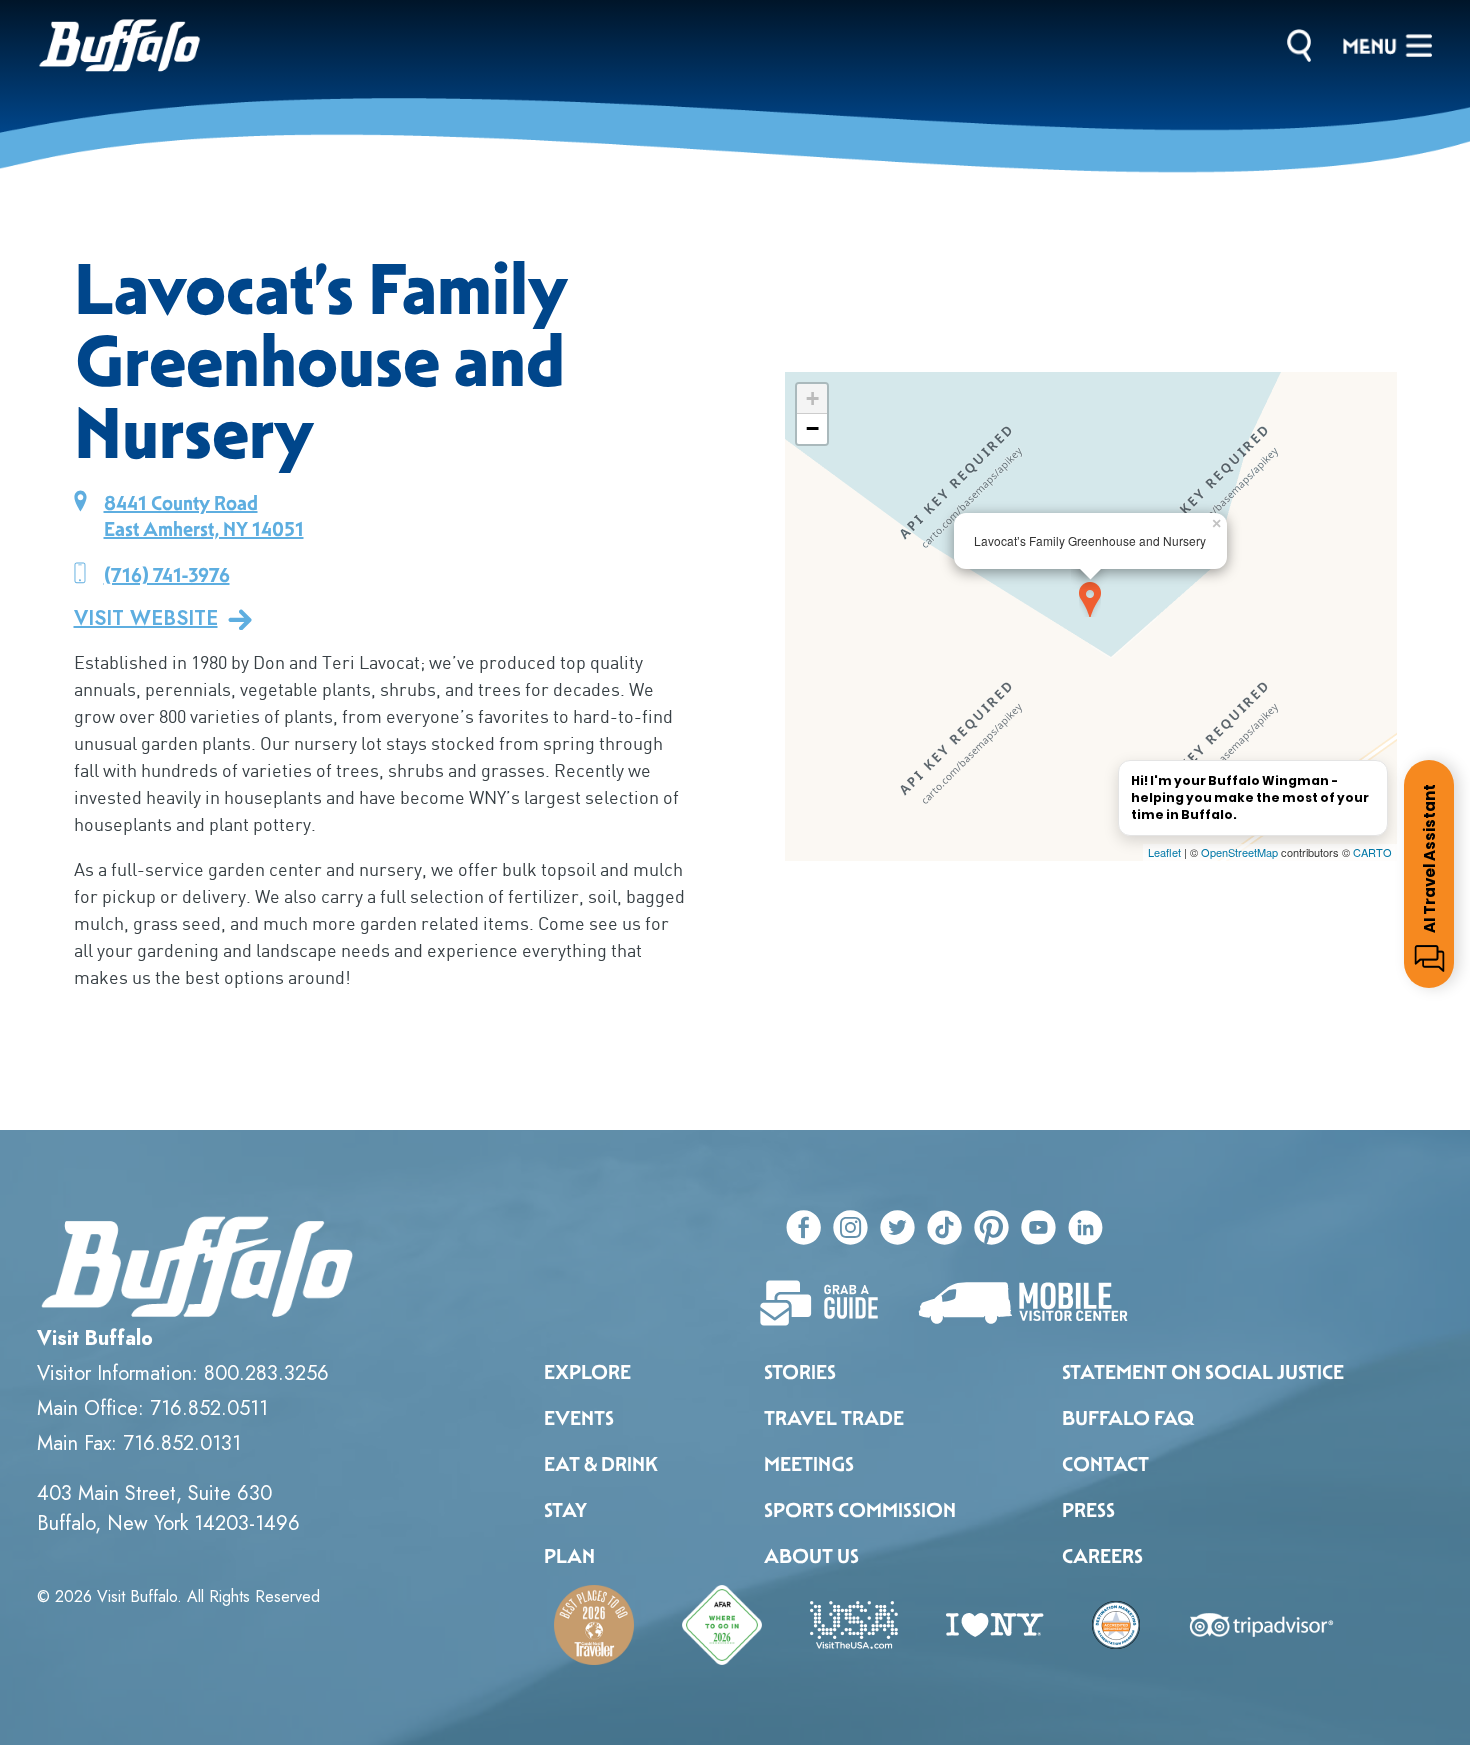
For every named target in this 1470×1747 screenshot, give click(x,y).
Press (1088, 1510)
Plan (569, 1556)
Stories (800, 1372)
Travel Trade (834, 1418)
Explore (587, 1372)
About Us (811, 1556)
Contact (1105, 1464)
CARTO (1372, 852)
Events (579, 1418)
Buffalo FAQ (1128, 1418)
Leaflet (1164, 852)
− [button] (812, 428)
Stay (565, 1510)
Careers (1102, 1556)
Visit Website (146, 619)
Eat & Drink (601, 1464)
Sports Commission (860, 1510)
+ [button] (812, 398)
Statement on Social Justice (1203, 1372)
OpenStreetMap (1239, 852)
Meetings (809, 1464)
